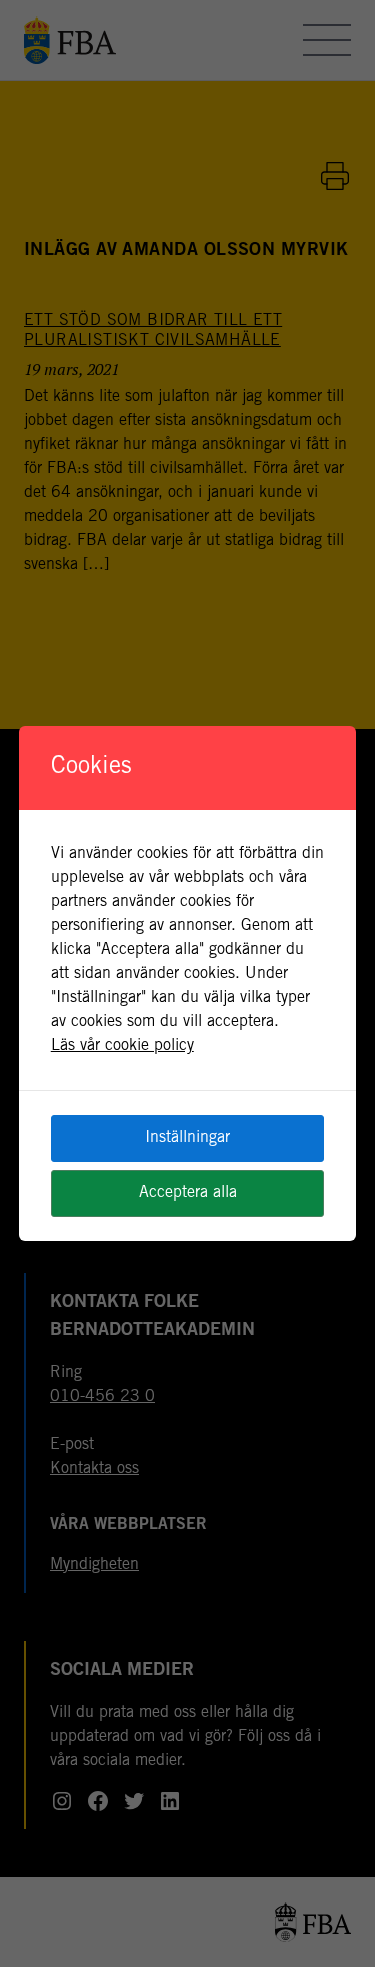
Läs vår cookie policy (122, 1046)
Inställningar (187, 1138)
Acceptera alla (188, 1193)
